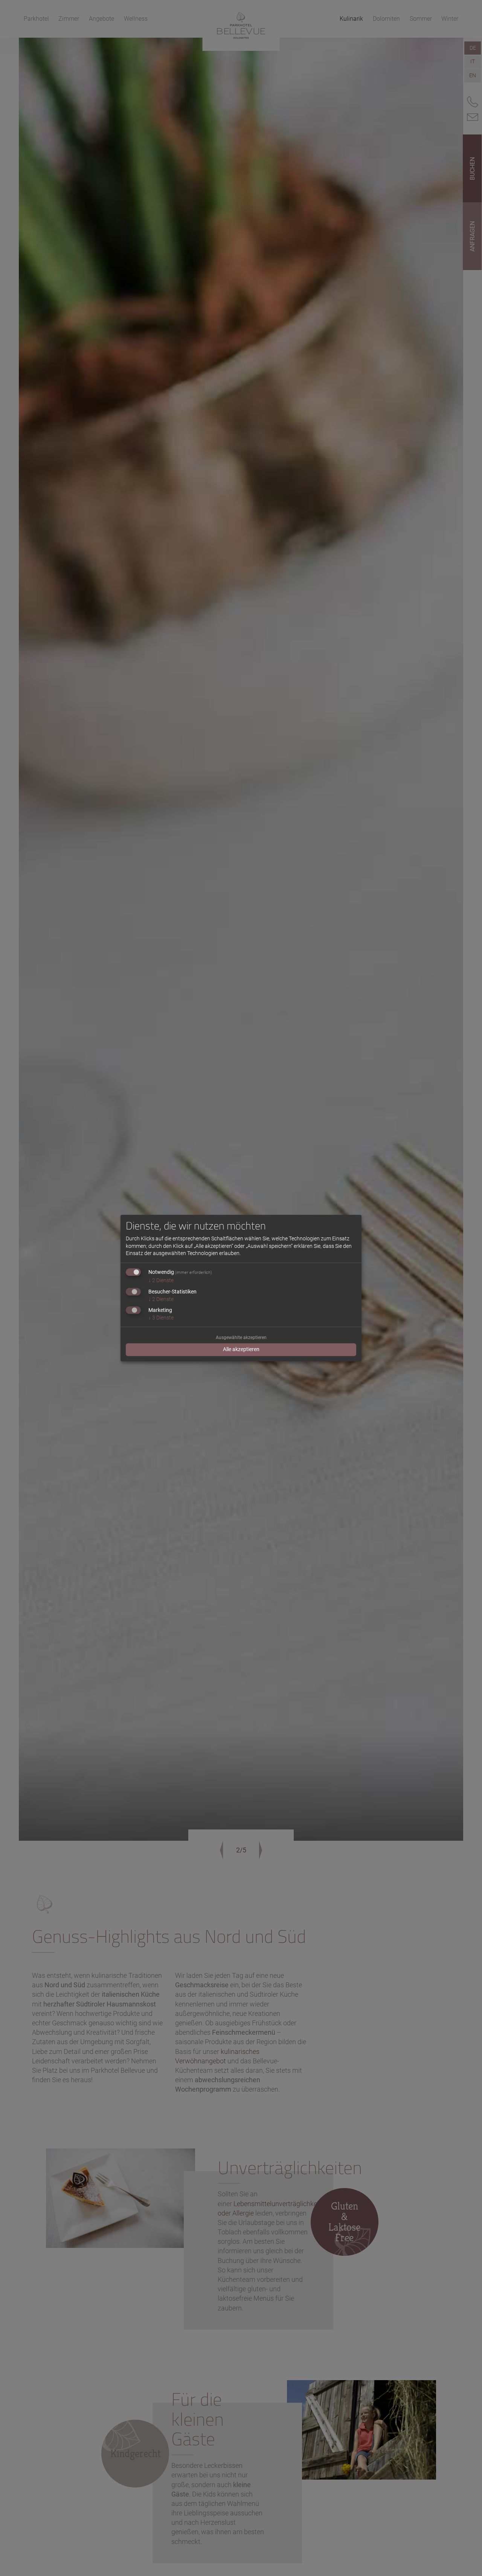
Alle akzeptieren (241, 1350)
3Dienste (161, 1318)
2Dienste (161, 1280)
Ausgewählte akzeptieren (241, 1338)
